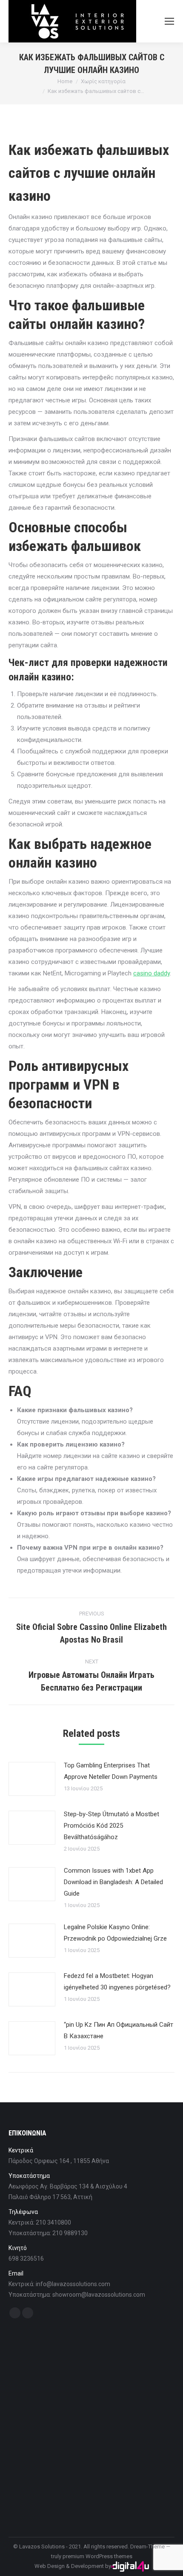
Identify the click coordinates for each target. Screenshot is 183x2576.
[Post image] (32, 1779)
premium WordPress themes (97, 2556)
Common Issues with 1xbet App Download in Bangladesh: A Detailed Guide (113, 1882)
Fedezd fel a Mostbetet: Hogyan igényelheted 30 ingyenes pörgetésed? (117, 1982)
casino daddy (152, 973)
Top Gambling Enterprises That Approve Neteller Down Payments (111, 1771)
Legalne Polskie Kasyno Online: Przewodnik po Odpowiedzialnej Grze (115, 1933)
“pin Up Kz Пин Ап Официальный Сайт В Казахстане (119, 2030)
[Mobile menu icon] (169, 21)
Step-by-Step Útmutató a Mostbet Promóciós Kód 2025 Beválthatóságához (112, 1826)
